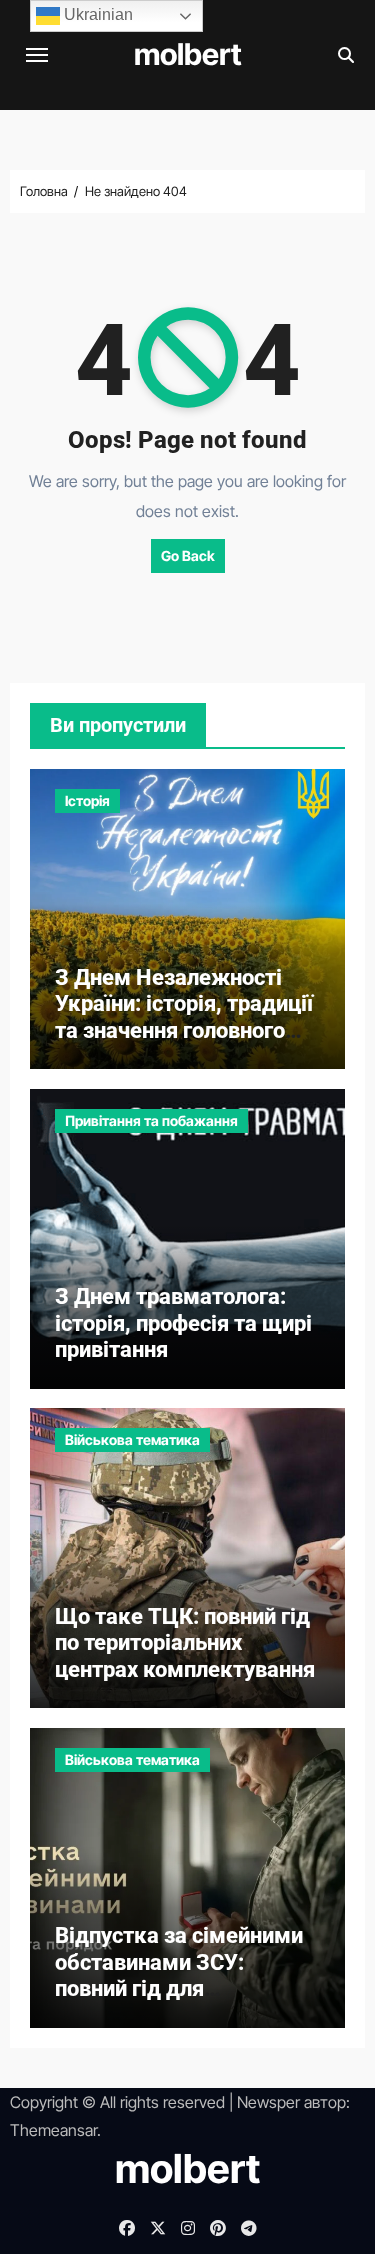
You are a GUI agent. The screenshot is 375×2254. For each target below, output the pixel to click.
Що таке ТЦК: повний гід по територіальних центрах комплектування (185, 1643)
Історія (87, 800)
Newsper (268, 2102)
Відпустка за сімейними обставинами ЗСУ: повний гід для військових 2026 (179, 1975)
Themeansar (53, 2130)
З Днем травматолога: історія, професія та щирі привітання (183, 1323)
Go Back (188, 555)
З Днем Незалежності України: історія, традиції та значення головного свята (184, 1017)
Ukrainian (96, 14)
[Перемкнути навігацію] (37, 55)
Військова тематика (132, 1439)
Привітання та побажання (151, 1120)
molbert (188, 54)
